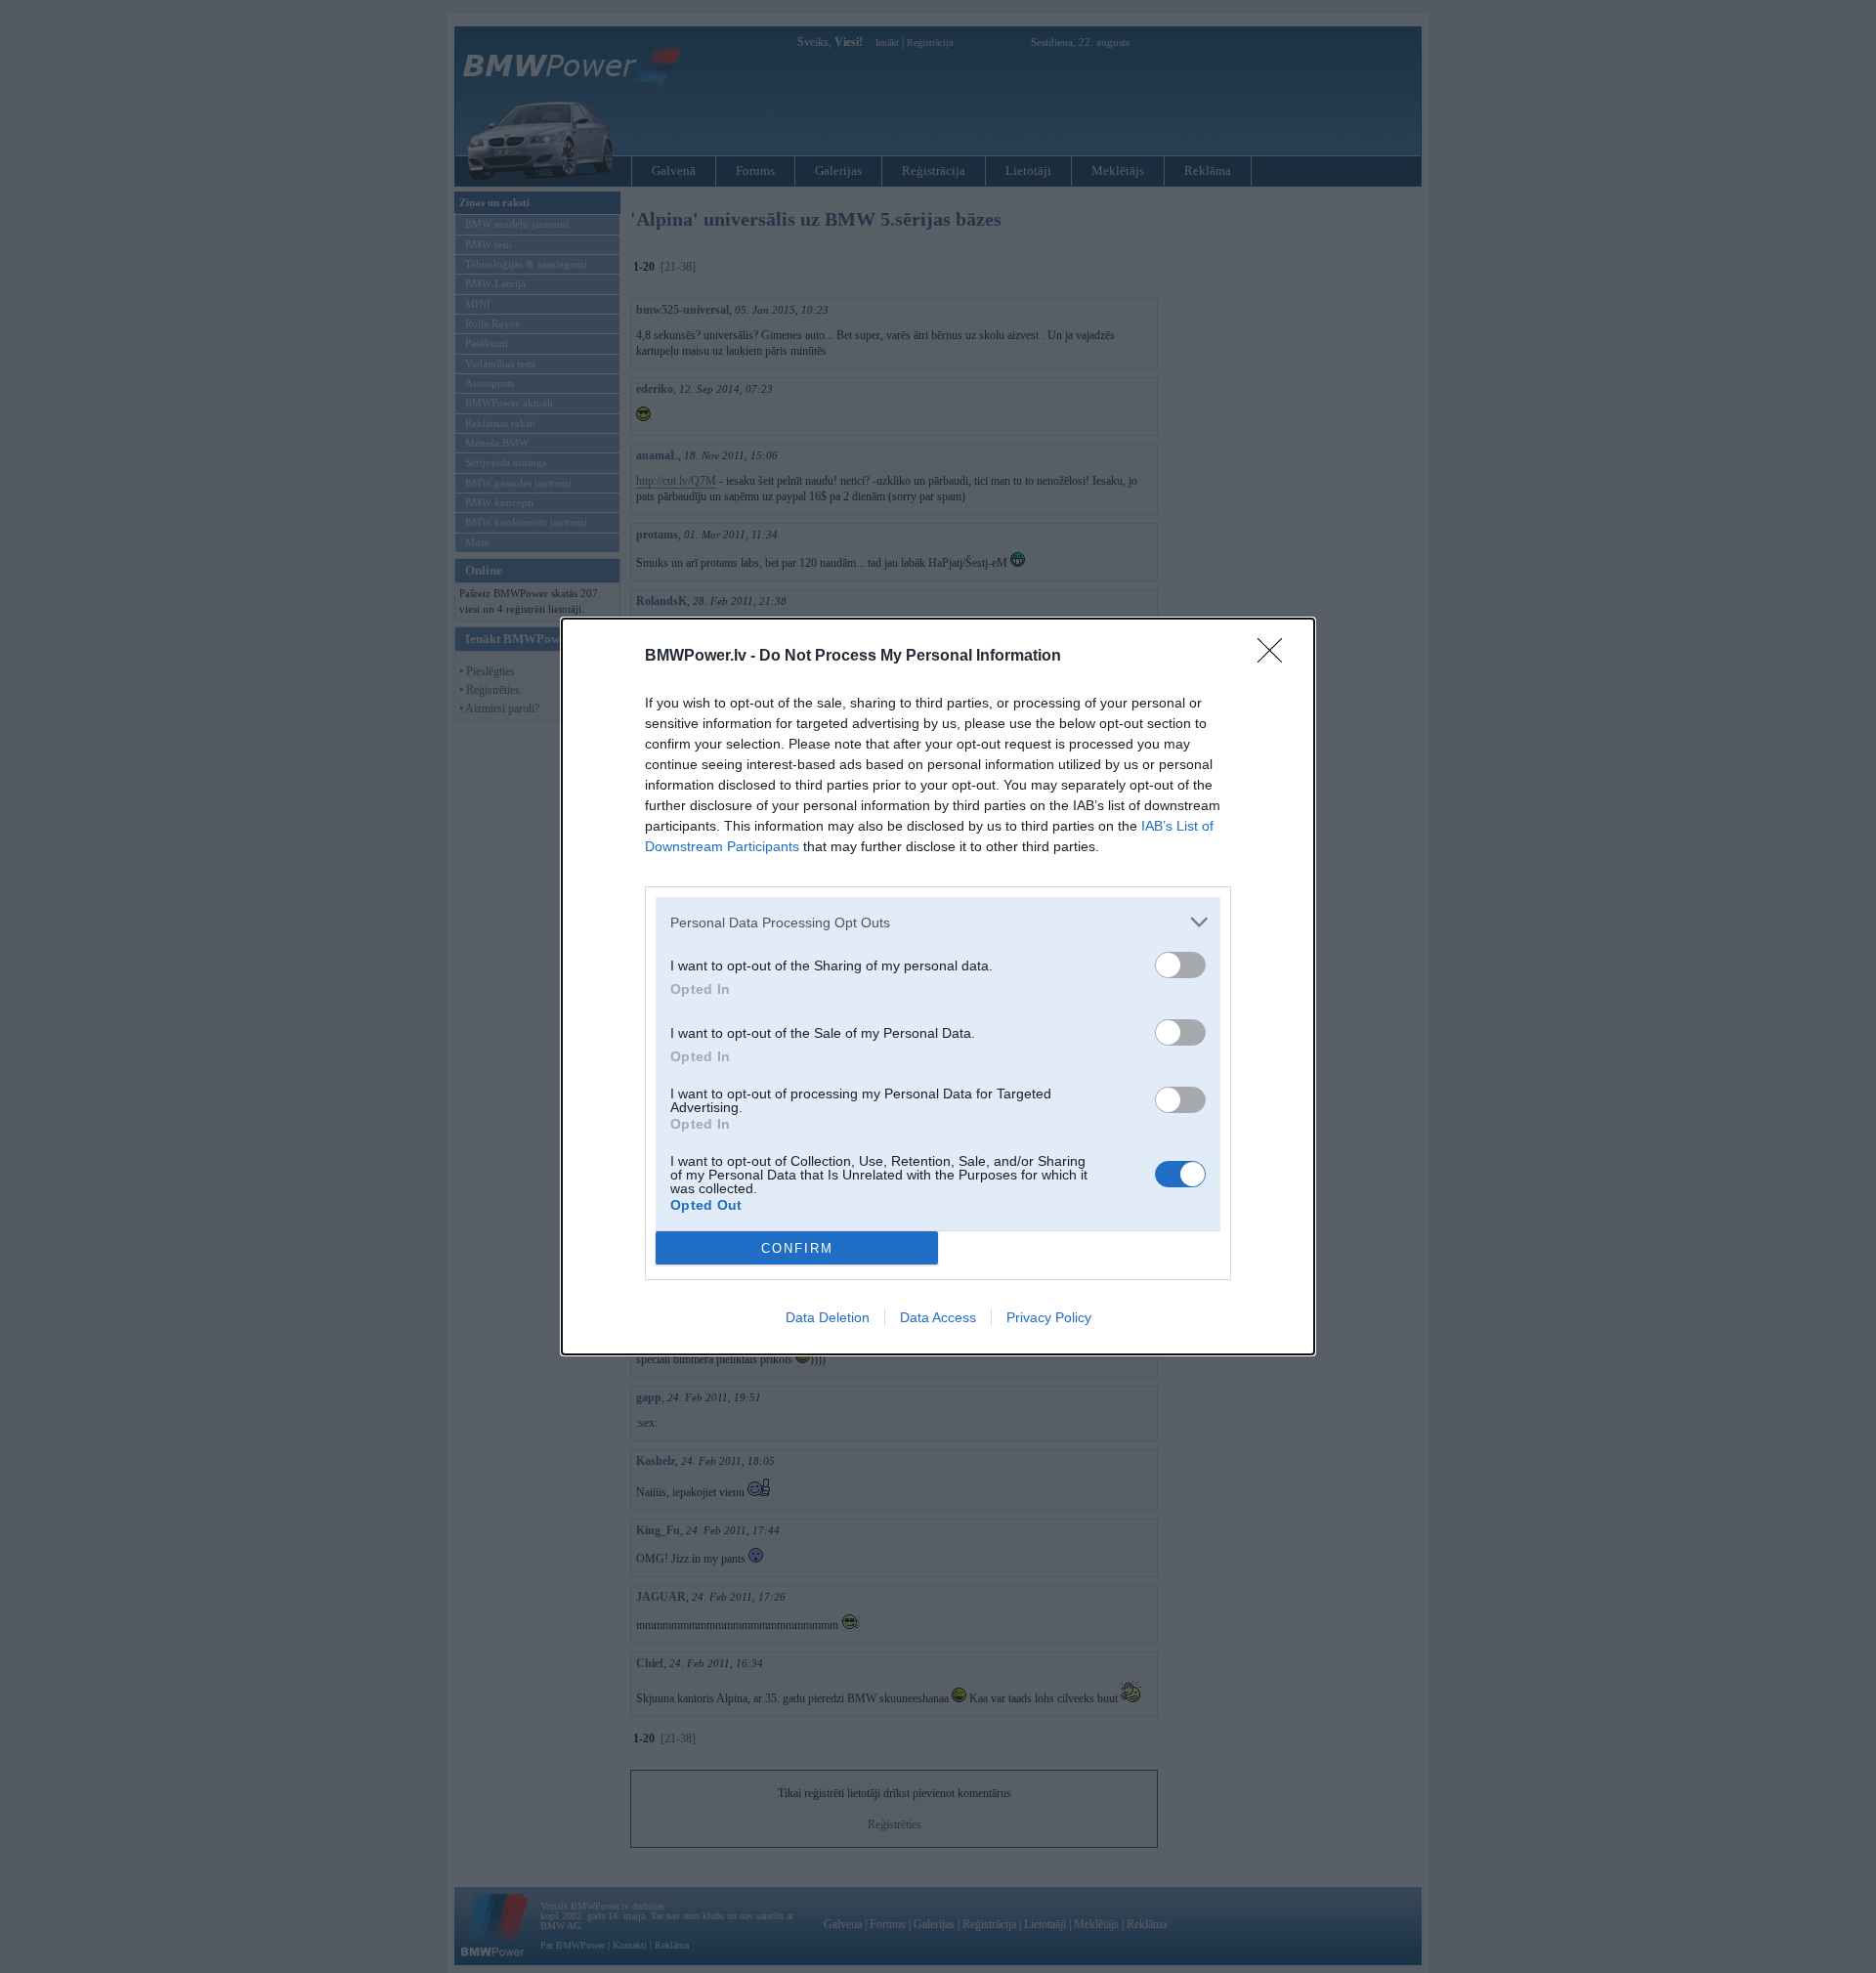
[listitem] (938, 922)
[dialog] (938, 986)
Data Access (938, 1317)
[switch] (1180, 965)
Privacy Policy (1049, 1317)
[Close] (1276, 657)
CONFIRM (797, 1248)
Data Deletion (828, 1317)
